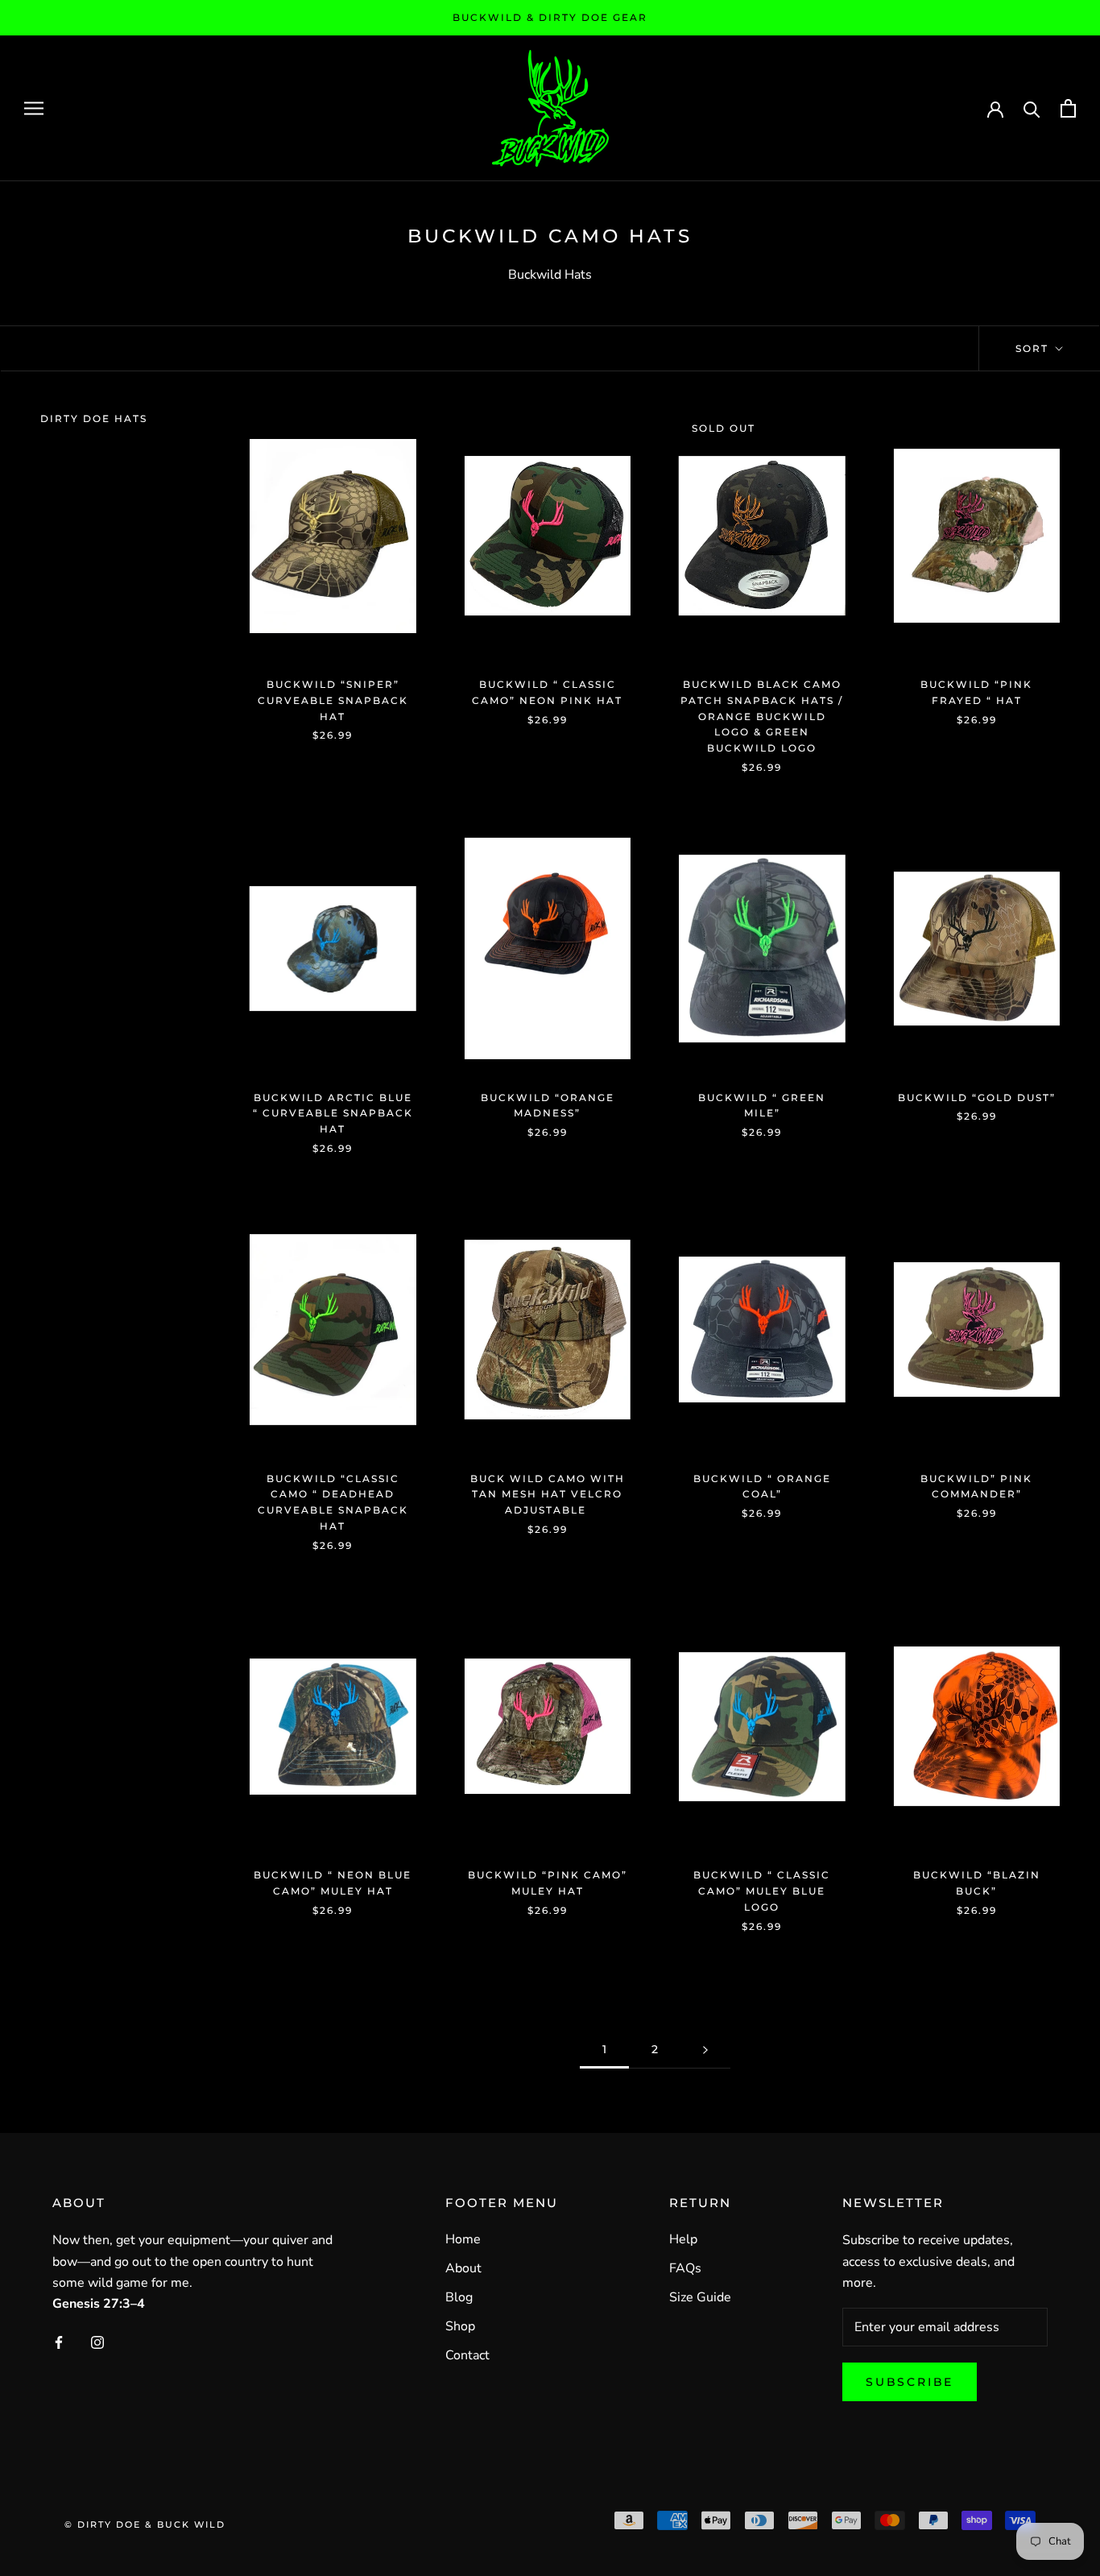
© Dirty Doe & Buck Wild (145, 2524)
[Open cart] (1068, 108)
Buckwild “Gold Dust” (977, 1097)
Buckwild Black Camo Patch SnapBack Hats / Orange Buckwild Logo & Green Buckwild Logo (762, 716)
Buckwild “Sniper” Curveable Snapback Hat (333, 700)
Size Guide (700, 2297)
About (463, 2268)
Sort (1034, 348)
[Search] (1032, 108)
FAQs (685, 2268)
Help (683, 2239)
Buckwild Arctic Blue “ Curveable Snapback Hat (333, 1114)
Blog (459, 2297)
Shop (460, 2326)
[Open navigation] (34, 108)
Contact (467, 2355)
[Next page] (705, 2050)
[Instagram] (97, 2342)
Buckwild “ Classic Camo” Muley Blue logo (762, 1891)
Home (463, 2239)
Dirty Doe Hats (94, 418)
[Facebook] (59, 2342)
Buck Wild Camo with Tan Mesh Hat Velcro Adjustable (548, 1495)
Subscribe (910, 2382)
